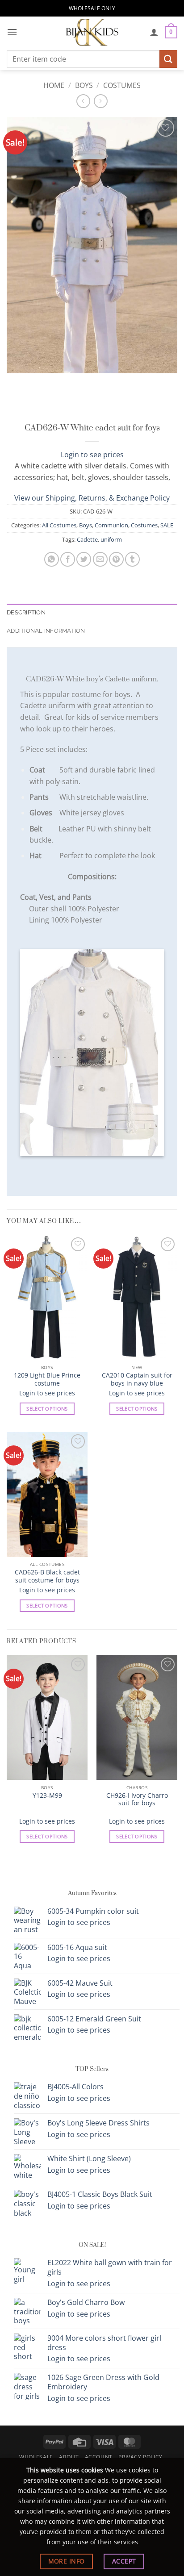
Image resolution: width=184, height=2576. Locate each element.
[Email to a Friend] (100, 559)
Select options (47, 1409)
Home (54, 85)
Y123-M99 (47, 1795)
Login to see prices (92, 455)
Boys (84, 85)
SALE (167, 525)
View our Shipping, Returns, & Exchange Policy (92, 498)
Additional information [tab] (46, 631)
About (69, 2457)
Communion (111, 525)
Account (99, 2457)
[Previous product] (101, 101)
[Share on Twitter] (84, 559)
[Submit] (168, 59)
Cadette (87, 539)
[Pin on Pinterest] (116, 559)
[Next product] (83, 101)
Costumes (122, 85)
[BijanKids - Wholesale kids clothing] (92, 32)
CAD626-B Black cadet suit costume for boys (47, 1576)
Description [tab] (26, 612)
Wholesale (36, 2457)
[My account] (154, 32)
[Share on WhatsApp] (52, 559)
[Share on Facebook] (68, 559)
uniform (111, 539)
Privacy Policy (140, 2457)
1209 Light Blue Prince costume (47, 1379)
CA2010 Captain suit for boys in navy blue (137, 1379)
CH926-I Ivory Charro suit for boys (137, 1799)
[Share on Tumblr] (132, 559)
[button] (12, 32)
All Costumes (59, 525)
